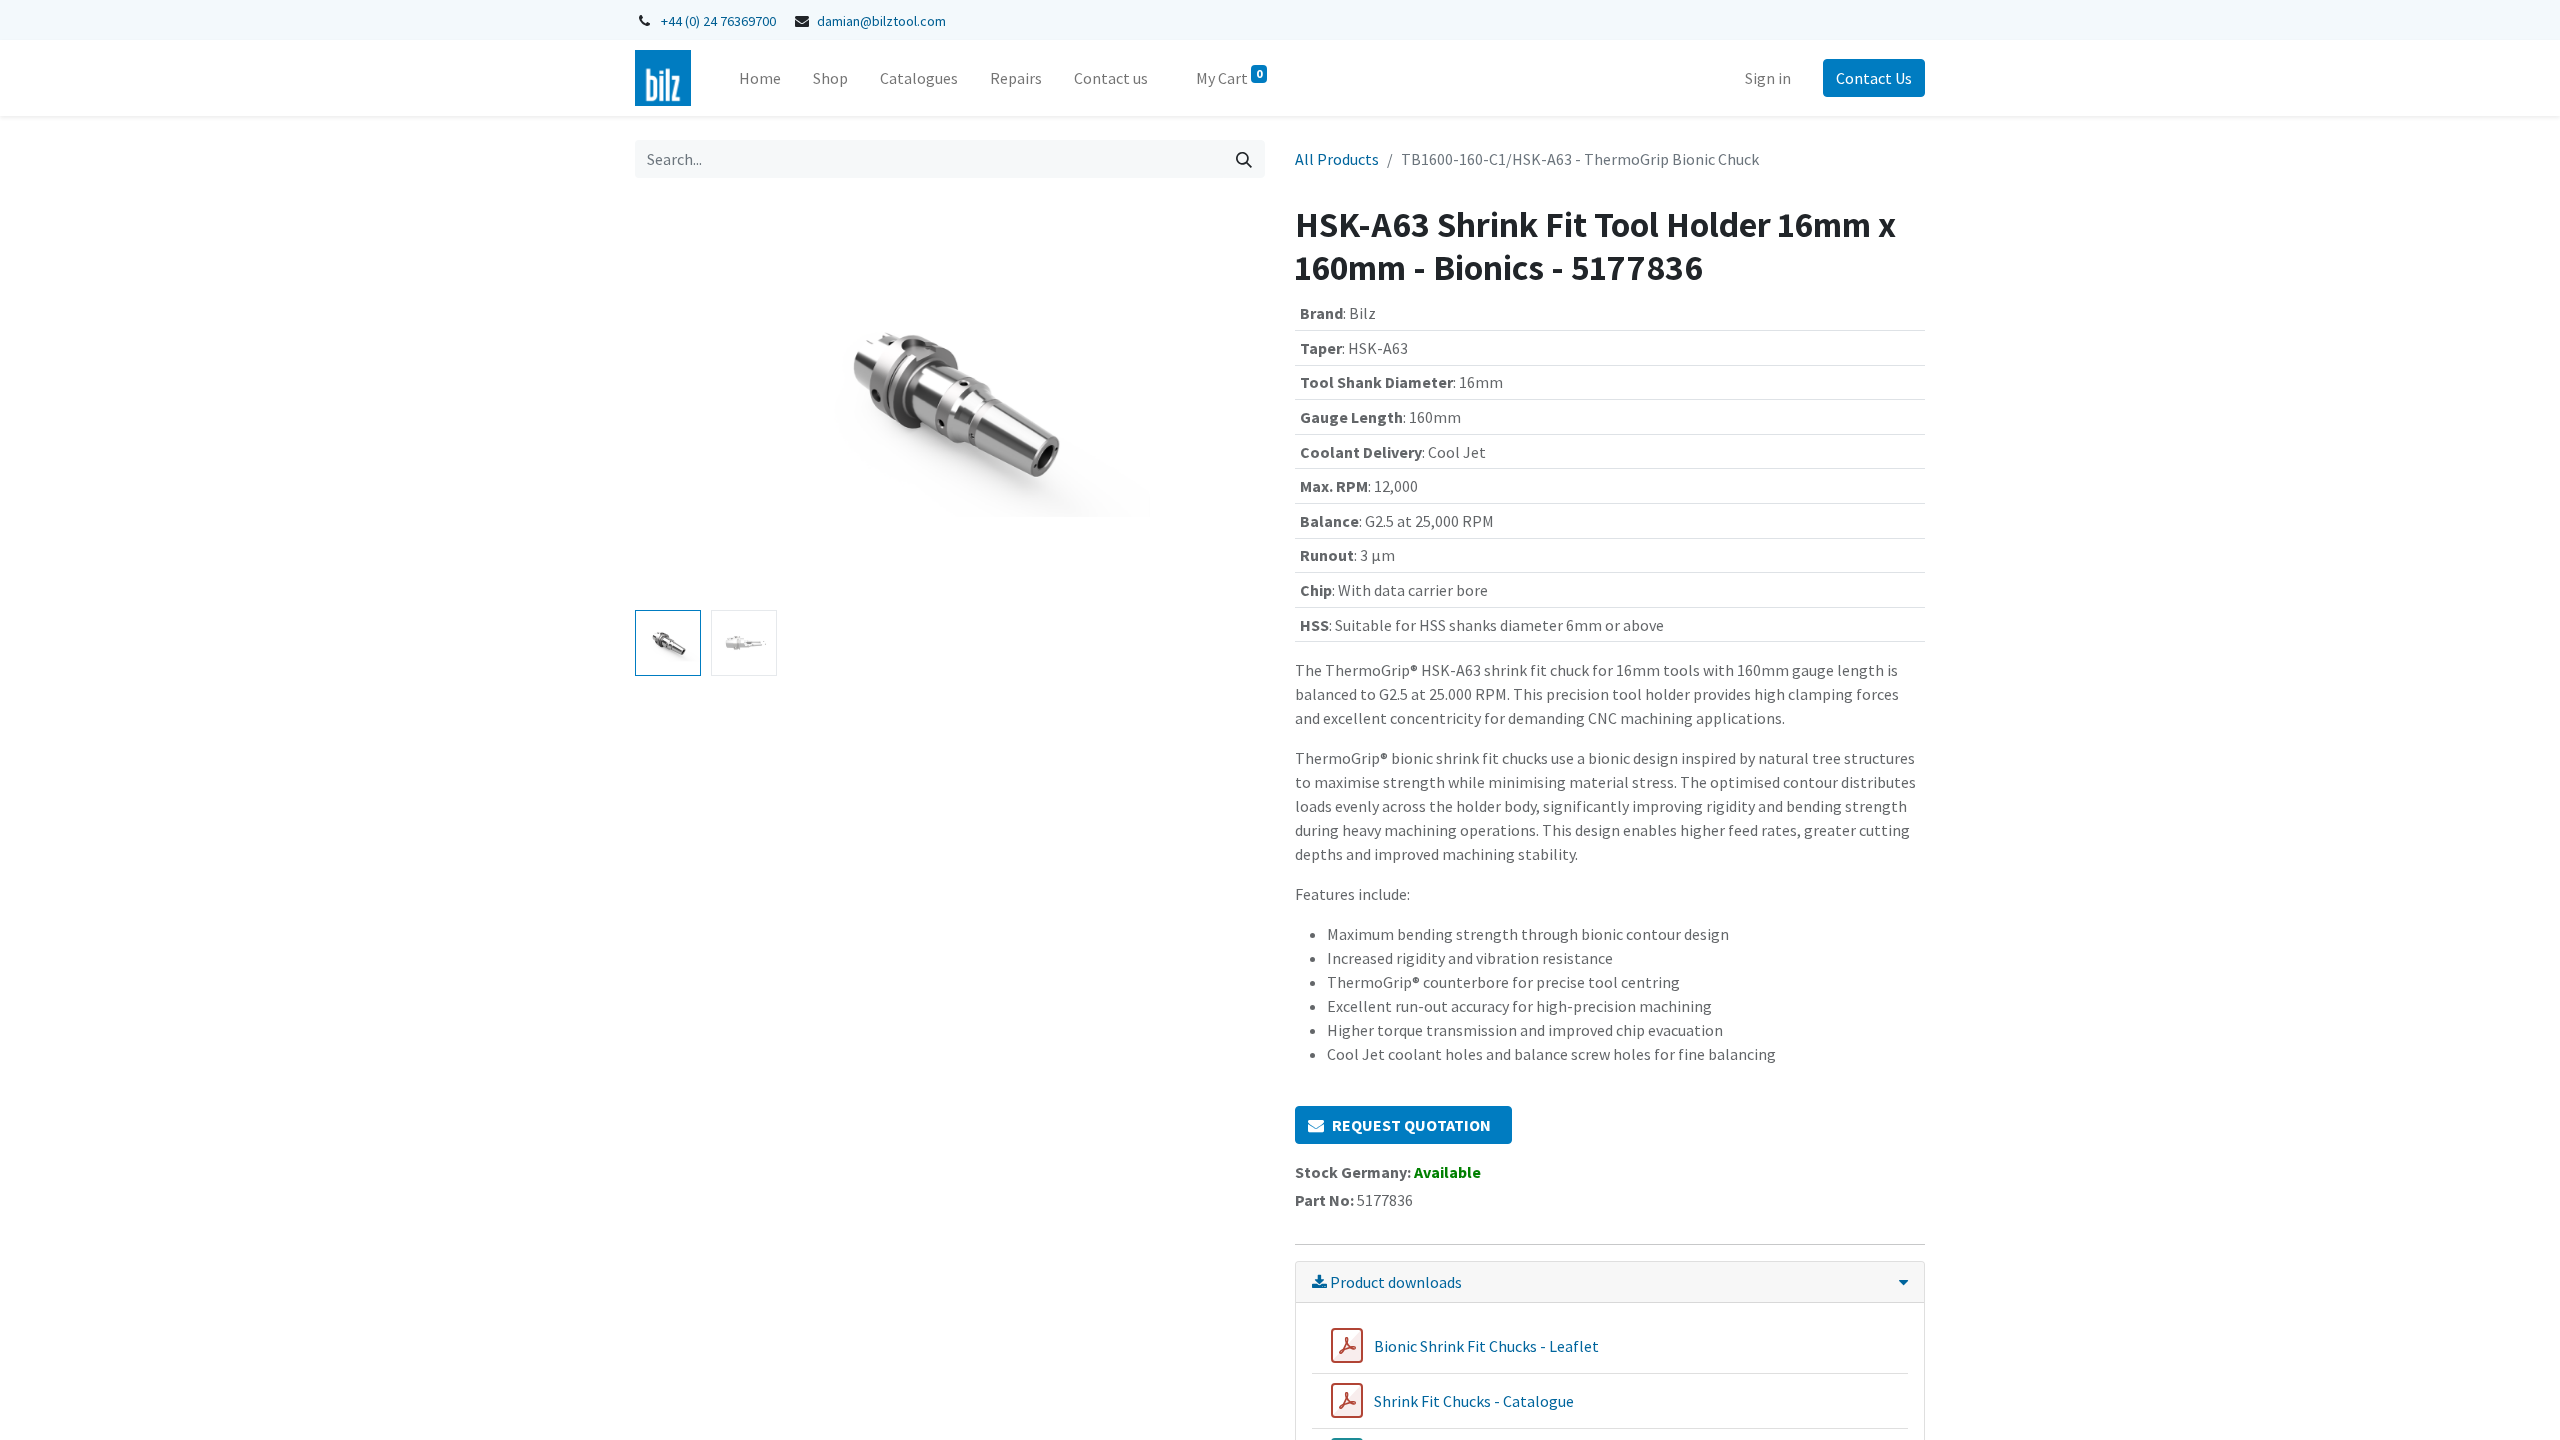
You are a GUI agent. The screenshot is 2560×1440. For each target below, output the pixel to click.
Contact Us (1874, 78)
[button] (682, 402)
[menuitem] (760, 78)
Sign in (1768, 78)
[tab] (1610, 1282)
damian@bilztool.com (881, 21)
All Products (1337, 159)
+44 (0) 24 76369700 (718, 21)
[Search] (1244, 159)
